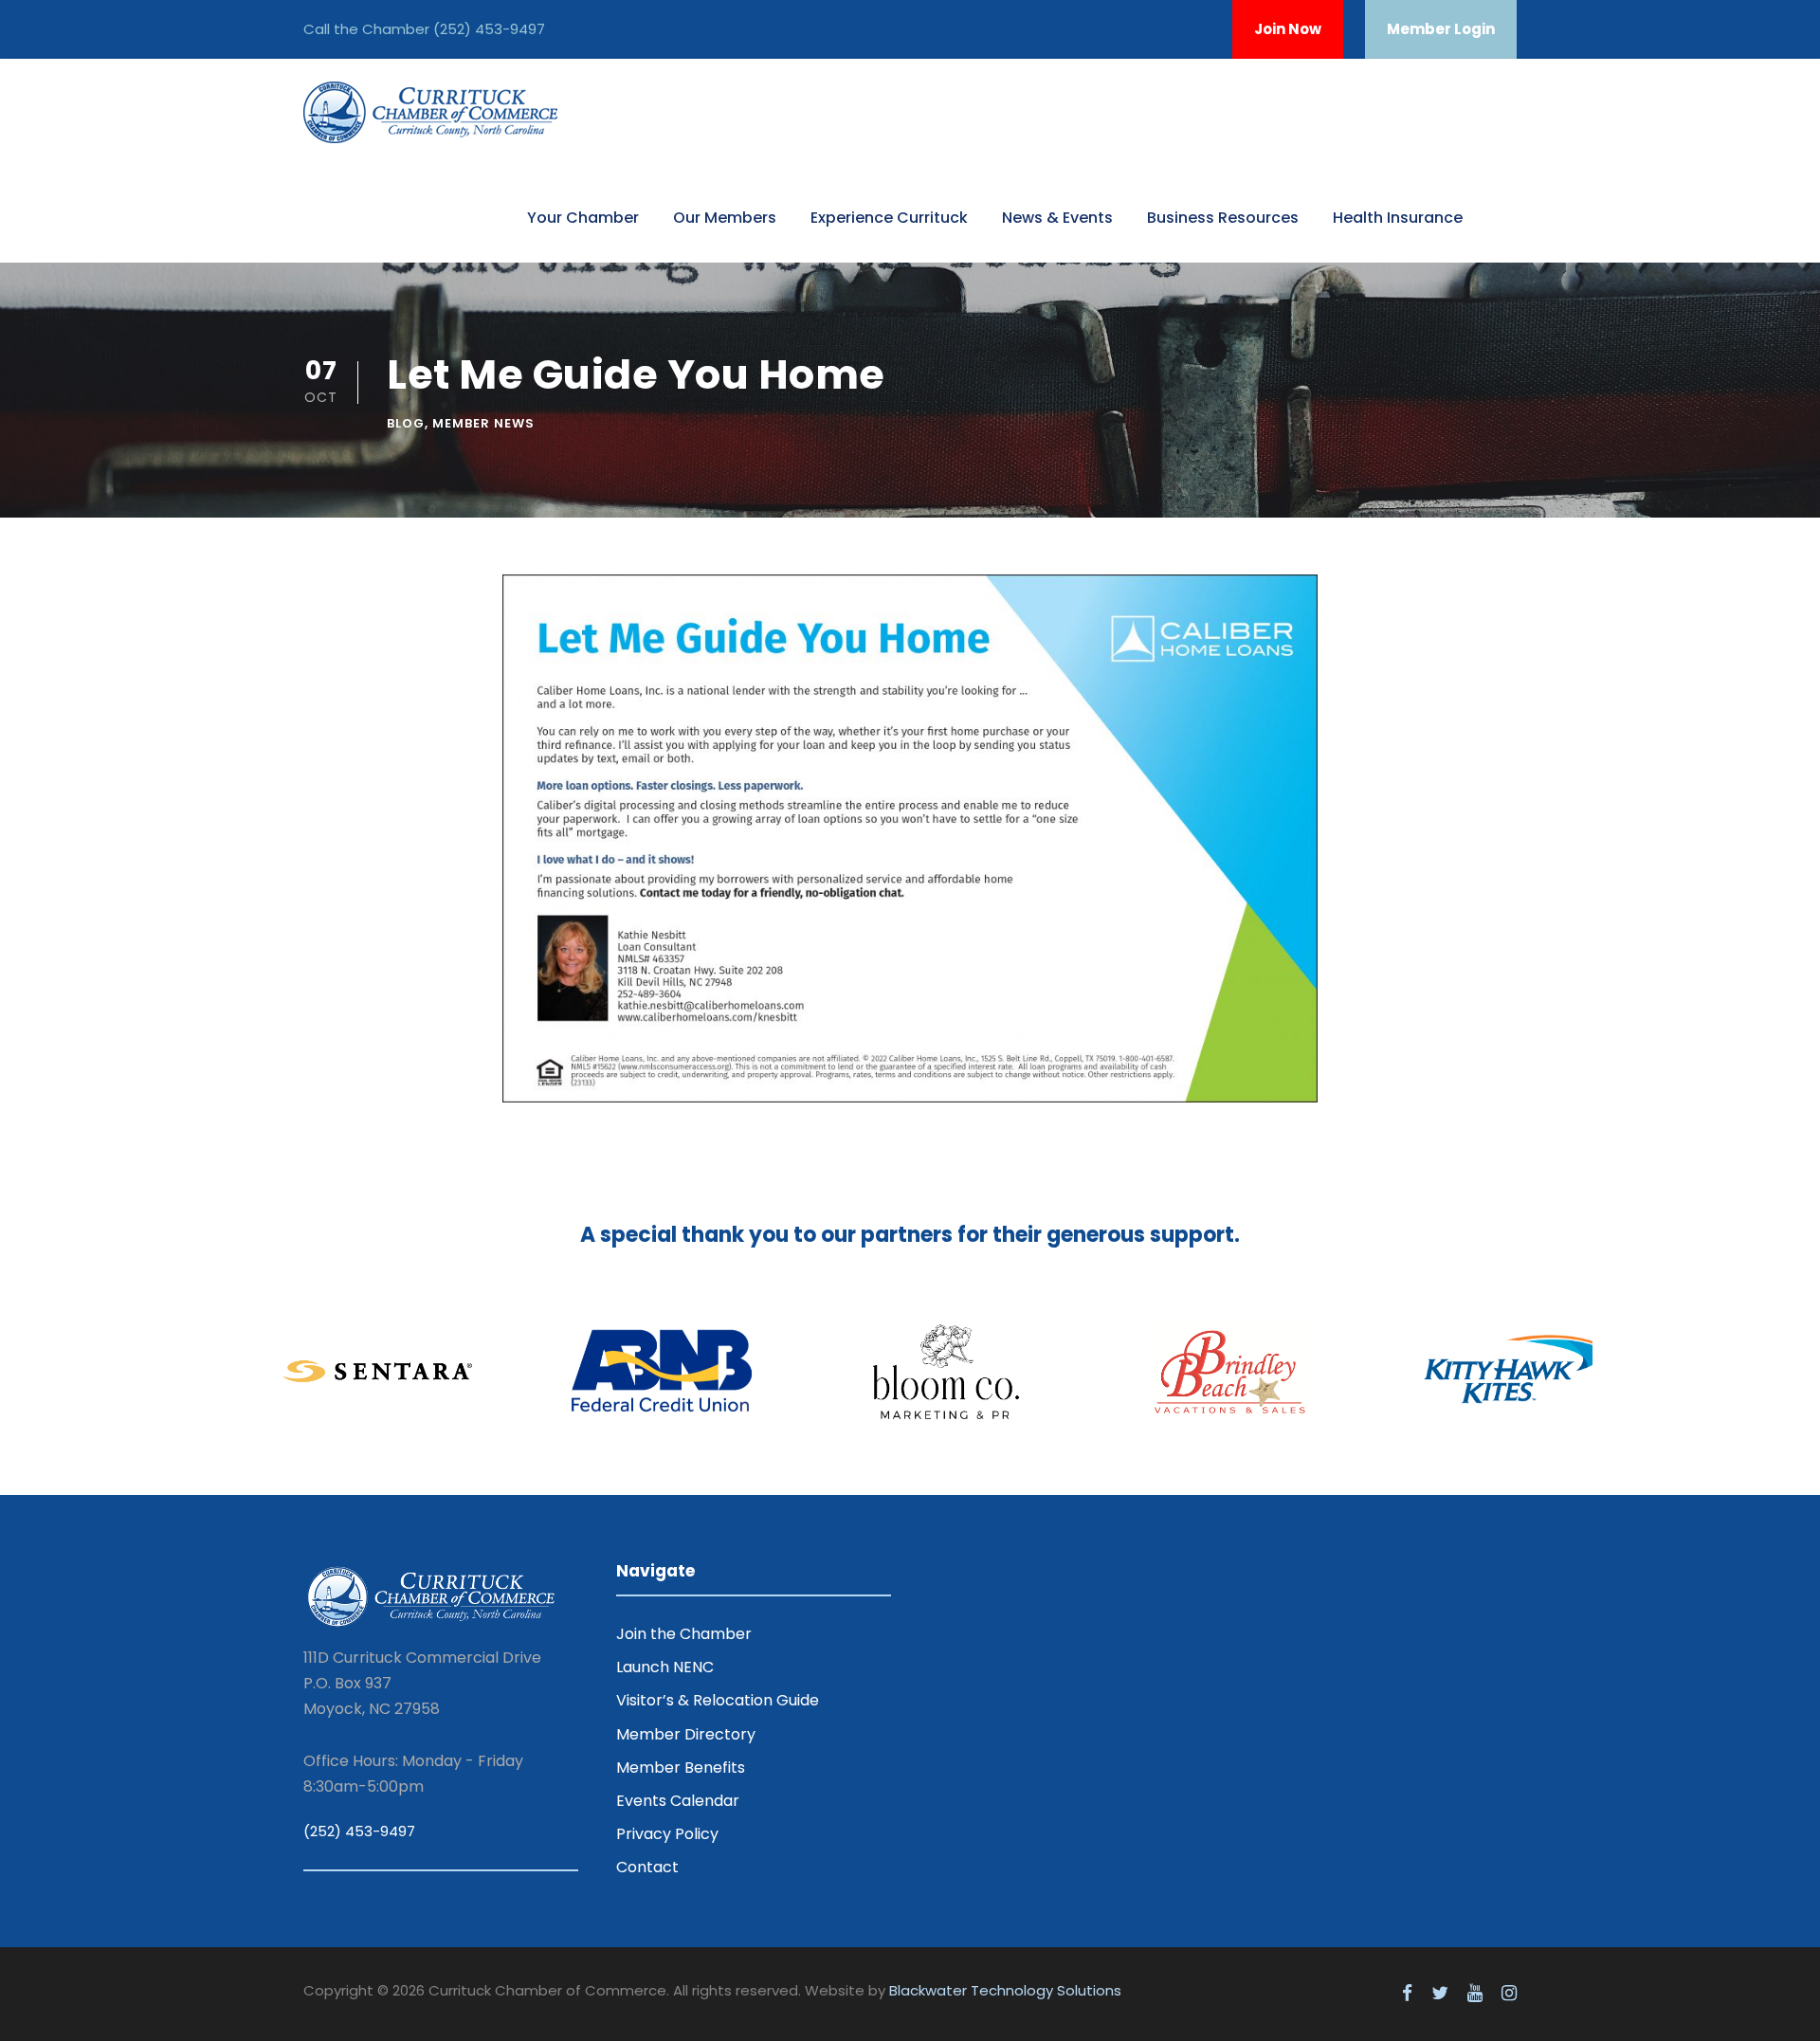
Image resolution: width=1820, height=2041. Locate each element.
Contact (647, 1867)
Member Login (1441, 29)
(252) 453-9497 (489, 29)
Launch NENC (665, 1667)
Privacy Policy (667, 1834)
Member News (483, 423)
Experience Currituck (889, 218)
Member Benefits (681, 1768)
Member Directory (686, 1734)
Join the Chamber (684, 1634)
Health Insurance (1398, 218)
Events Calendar (678, 1801)
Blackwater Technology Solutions (1005, 1990)
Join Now (1288, 29)
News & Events (1057, 218)
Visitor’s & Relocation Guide (718, 1700)
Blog (406, 423)
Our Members (725, 218)
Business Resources (1223, 218)
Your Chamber (583, 218)
